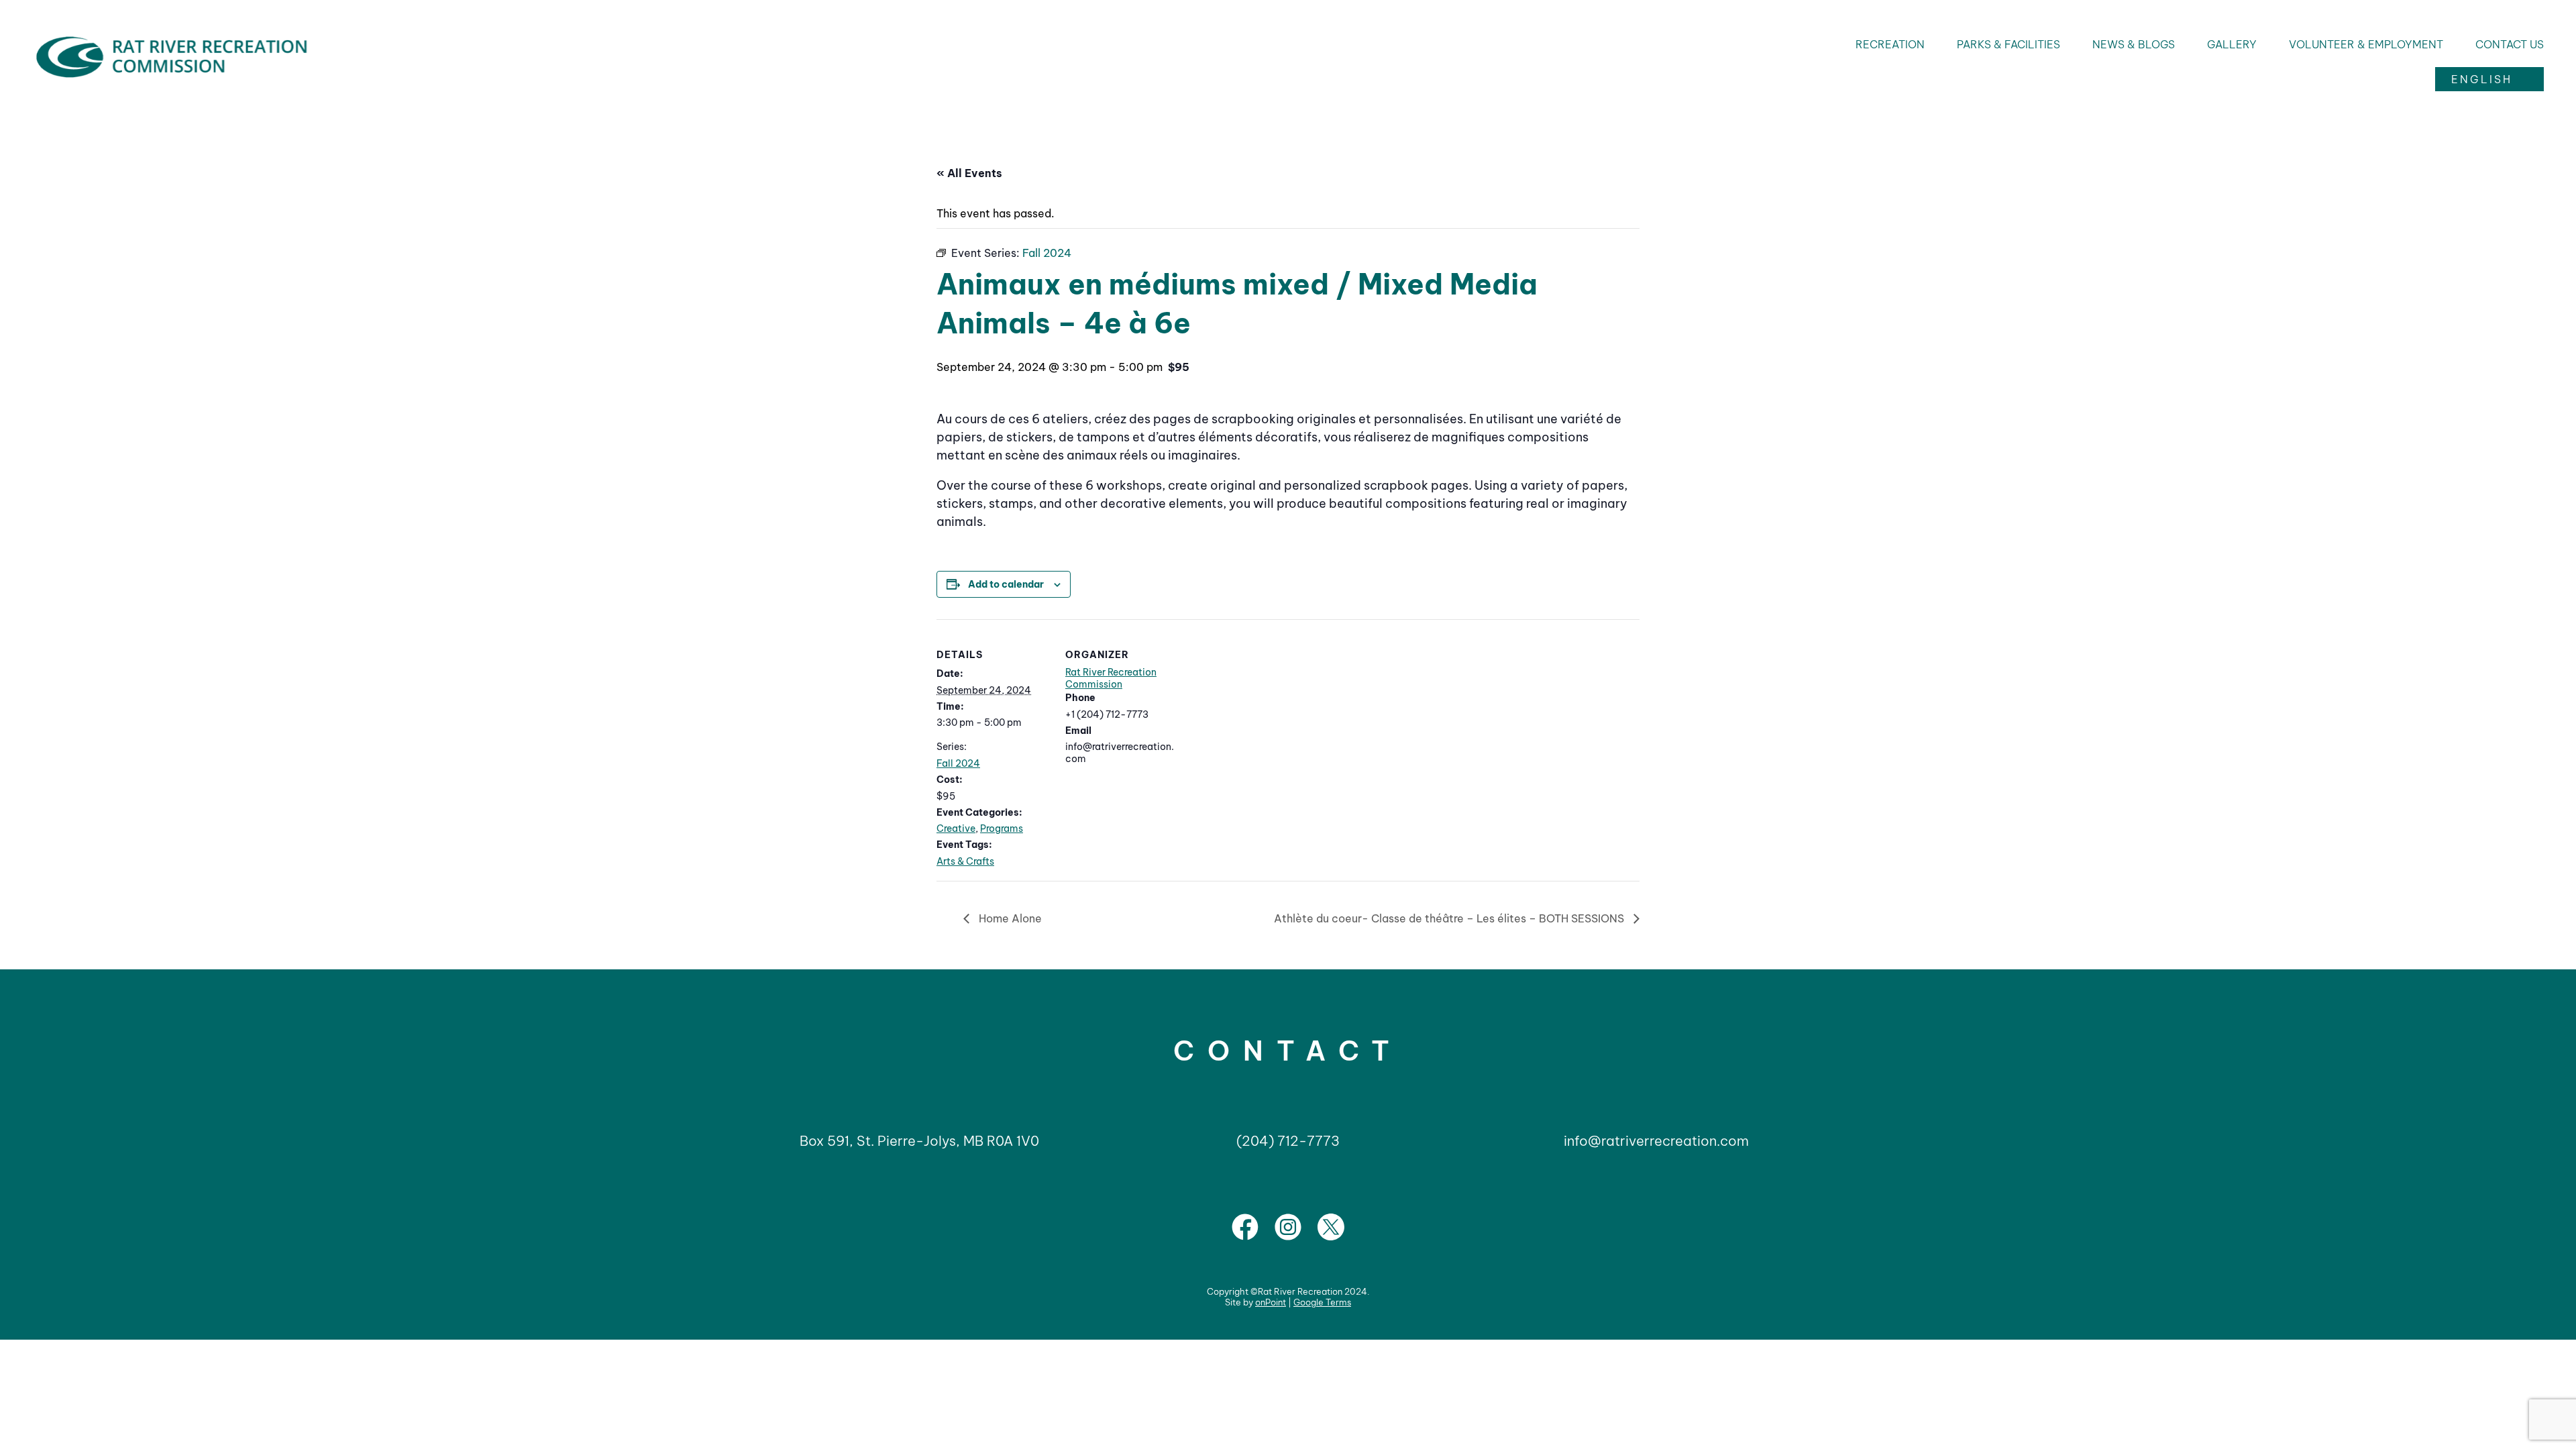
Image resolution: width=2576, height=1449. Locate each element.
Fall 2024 (958, 763)
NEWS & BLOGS (2134, 44)
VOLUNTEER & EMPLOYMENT (2366, 44)
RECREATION (1890, 44)
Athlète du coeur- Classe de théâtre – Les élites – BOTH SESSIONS (1450, 918)
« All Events (969, 173)
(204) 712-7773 (1288, 1141)
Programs (1002, 828)
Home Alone (1009, 918)
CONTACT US (2510, 44)
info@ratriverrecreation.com (1656, 1141)
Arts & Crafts (965, 861)
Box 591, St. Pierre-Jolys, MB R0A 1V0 (919, 1141)
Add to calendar (1006, 584)
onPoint (1271, 1302)
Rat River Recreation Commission (1111, 678)
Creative (956, 828)
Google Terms (1322, 1302)
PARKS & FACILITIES (2008, 44)
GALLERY (2232, 44)
